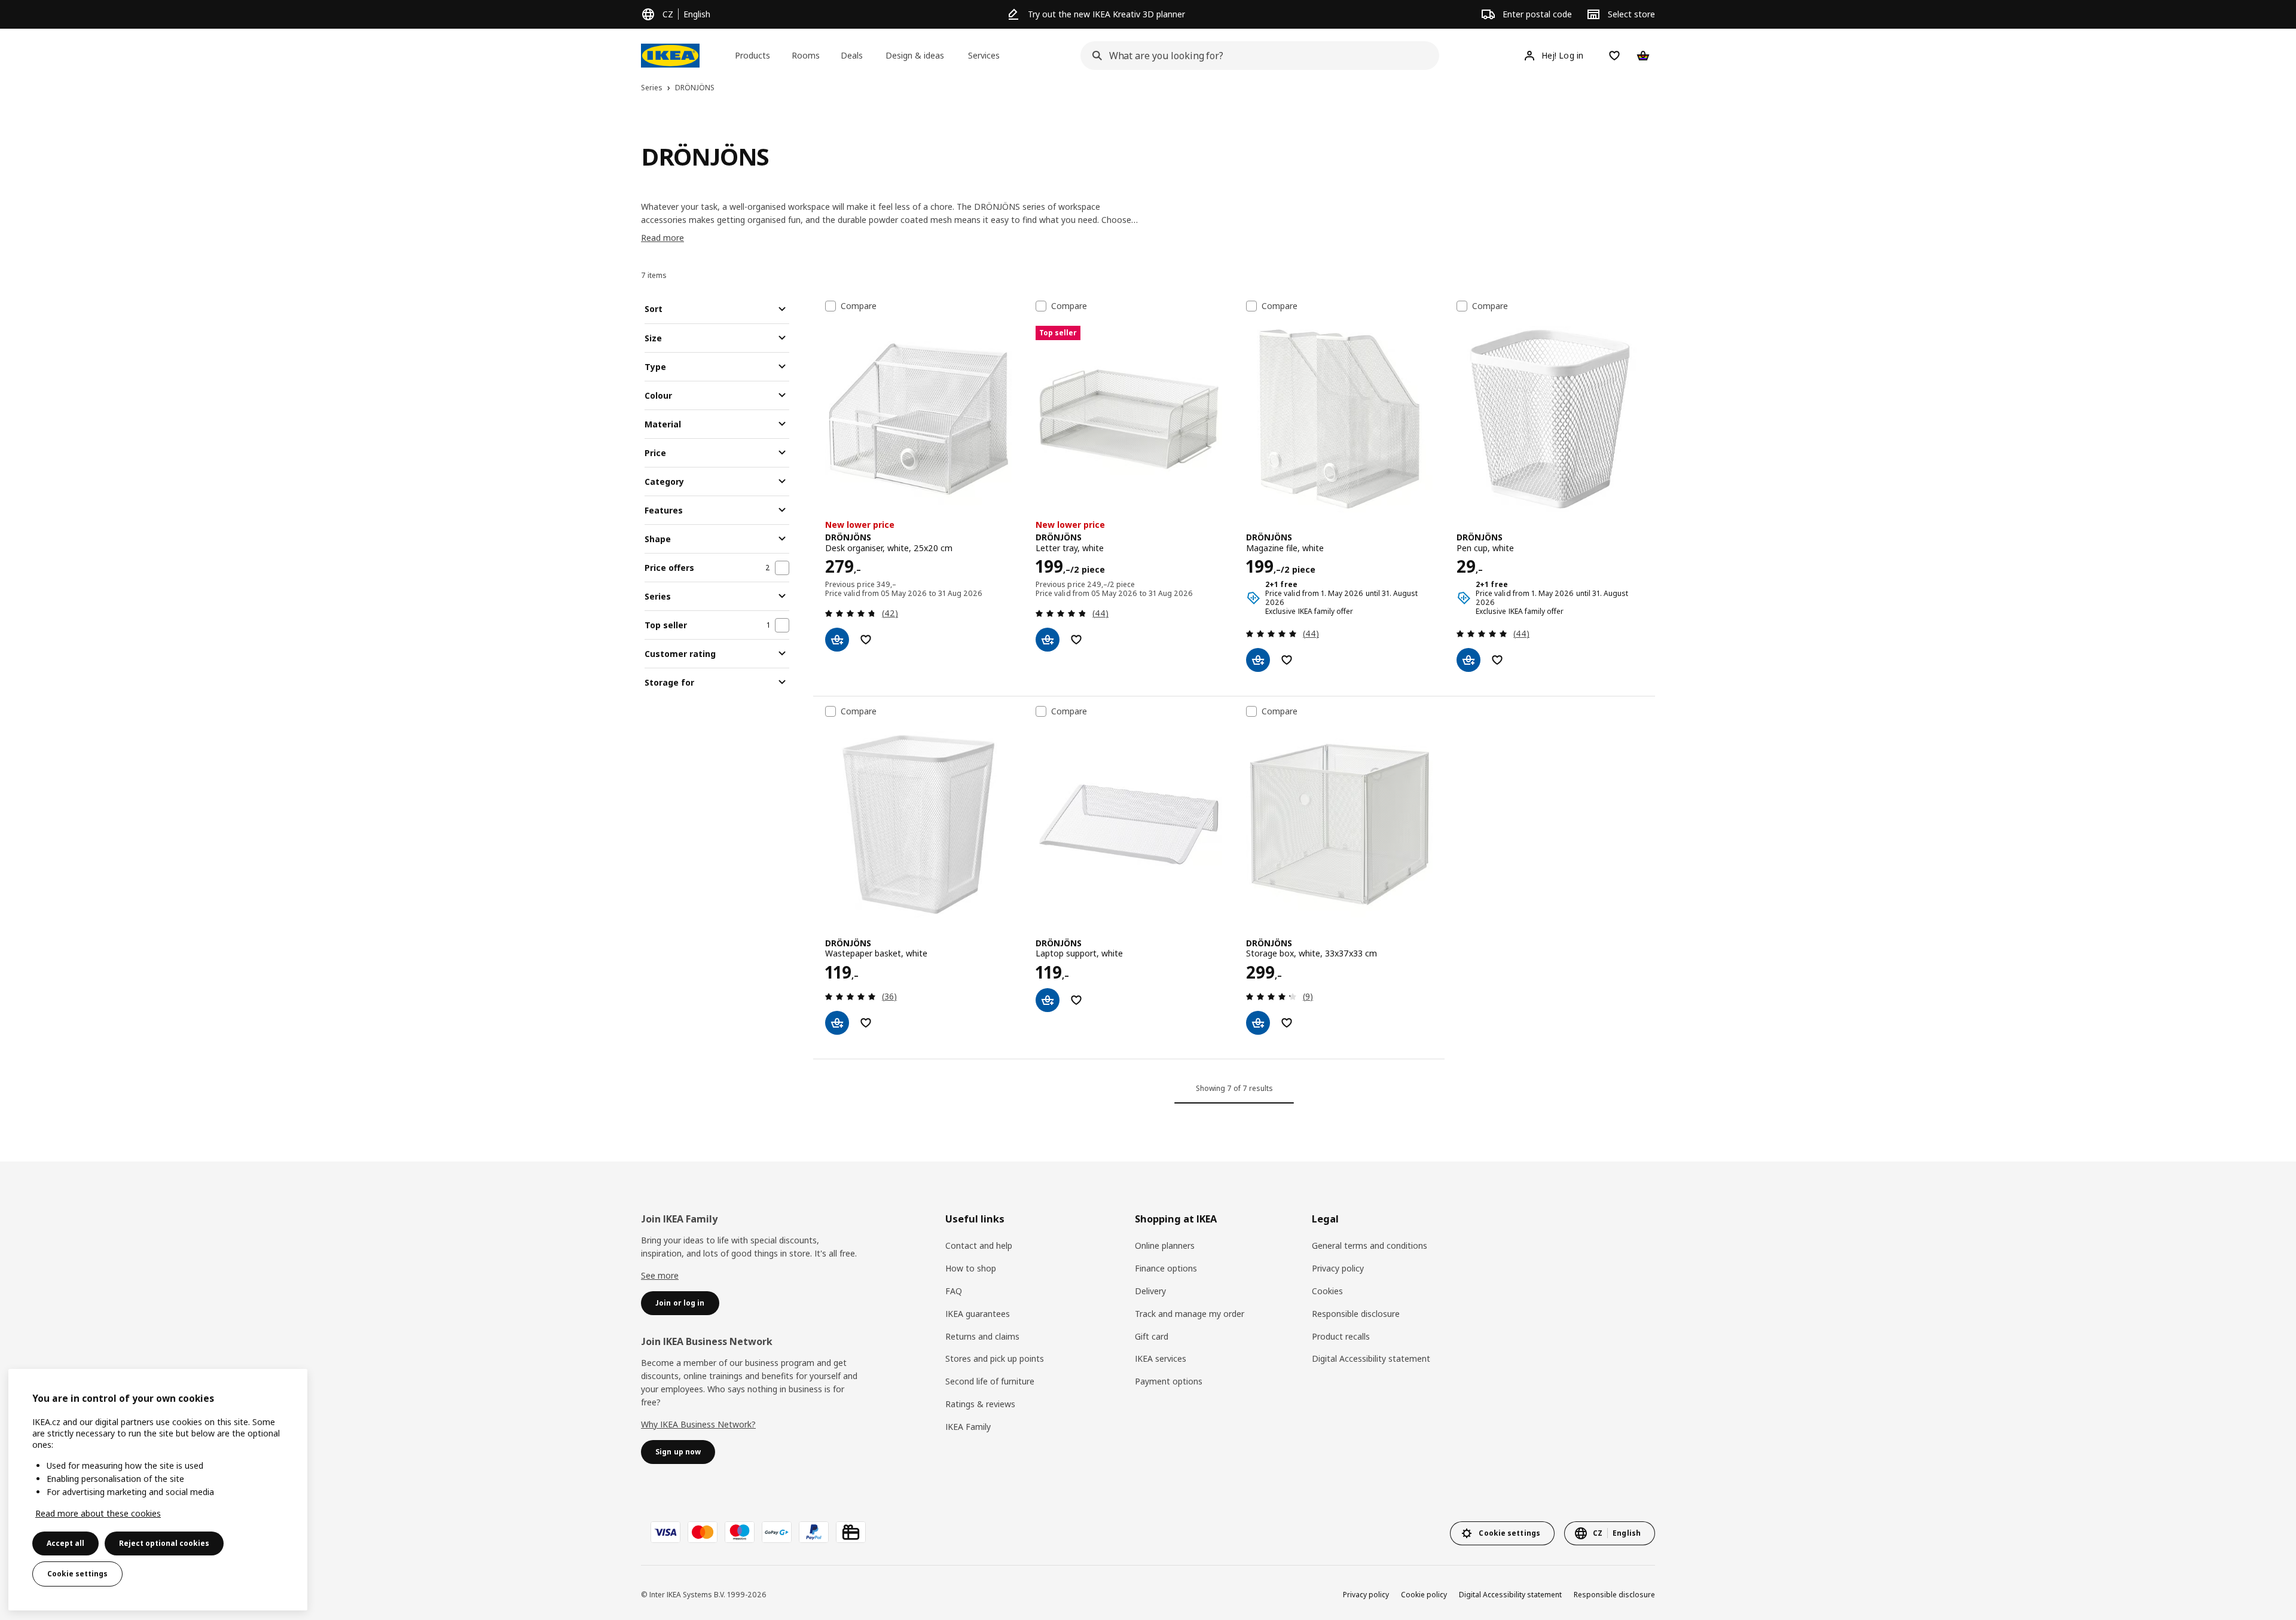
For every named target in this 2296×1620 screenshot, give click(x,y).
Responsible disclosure (1356, 1314)
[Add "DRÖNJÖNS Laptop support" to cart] (1048, 1000)
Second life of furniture (990, 1381)
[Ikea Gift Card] (851, 1532)
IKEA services (1161, 1358)
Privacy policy (1338, 1268)
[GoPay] (777, 1532)
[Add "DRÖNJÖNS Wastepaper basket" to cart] (837, 1023)
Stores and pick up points (995, 1358)
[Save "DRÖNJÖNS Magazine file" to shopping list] (1287, 660)
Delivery (1150, 1291)
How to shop (971, 1268)
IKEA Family (968, 1427)
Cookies (1327, 1291)
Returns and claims (982, 1336)
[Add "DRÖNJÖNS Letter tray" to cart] (1048, 640)
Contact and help (979, 1245)
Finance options (1166, 1268)
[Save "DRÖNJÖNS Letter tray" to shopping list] (1076, 640)
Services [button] (984, 55)
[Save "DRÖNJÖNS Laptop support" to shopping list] (1076, 1000)
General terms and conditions (1370, 1245)
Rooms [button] (806, 55)
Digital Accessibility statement (1371, 1358)
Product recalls (1341, 1336)
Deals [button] (852, 55)
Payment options (1169, 1381)
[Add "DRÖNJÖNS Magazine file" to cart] (1258, 660)
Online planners (1165, 1245)
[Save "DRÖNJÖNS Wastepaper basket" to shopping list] (866, 1023)
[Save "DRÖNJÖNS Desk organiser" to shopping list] (866, 640)
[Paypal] (814, 1532)
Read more (662, 238)
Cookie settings (77, 1574)
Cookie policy (1424, 1595)
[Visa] (665, 1532)
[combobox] (1256, 56)
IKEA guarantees (978, 1314)
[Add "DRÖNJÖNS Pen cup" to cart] (1468, 660)
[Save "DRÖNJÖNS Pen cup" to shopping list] (1497, 660)
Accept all (65, 1543)
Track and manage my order (1190, 1314)
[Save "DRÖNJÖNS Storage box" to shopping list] (1287, 1023)
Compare (859, 306)
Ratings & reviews (980, 1404)
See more (660, 1275)
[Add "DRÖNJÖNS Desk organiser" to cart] (837, 640)
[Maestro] (740, 1532)
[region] (158, 1490)
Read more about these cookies (98, 1513)
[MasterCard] (703, 1532)
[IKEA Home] (670, 56)
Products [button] (752, 55)
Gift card (1152, 1336)
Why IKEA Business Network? (698, 1424)
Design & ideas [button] (915, 55)
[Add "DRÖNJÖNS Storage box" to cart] (1258, 1023)
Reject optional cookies (164, 1543)
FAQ (954, 1291)
